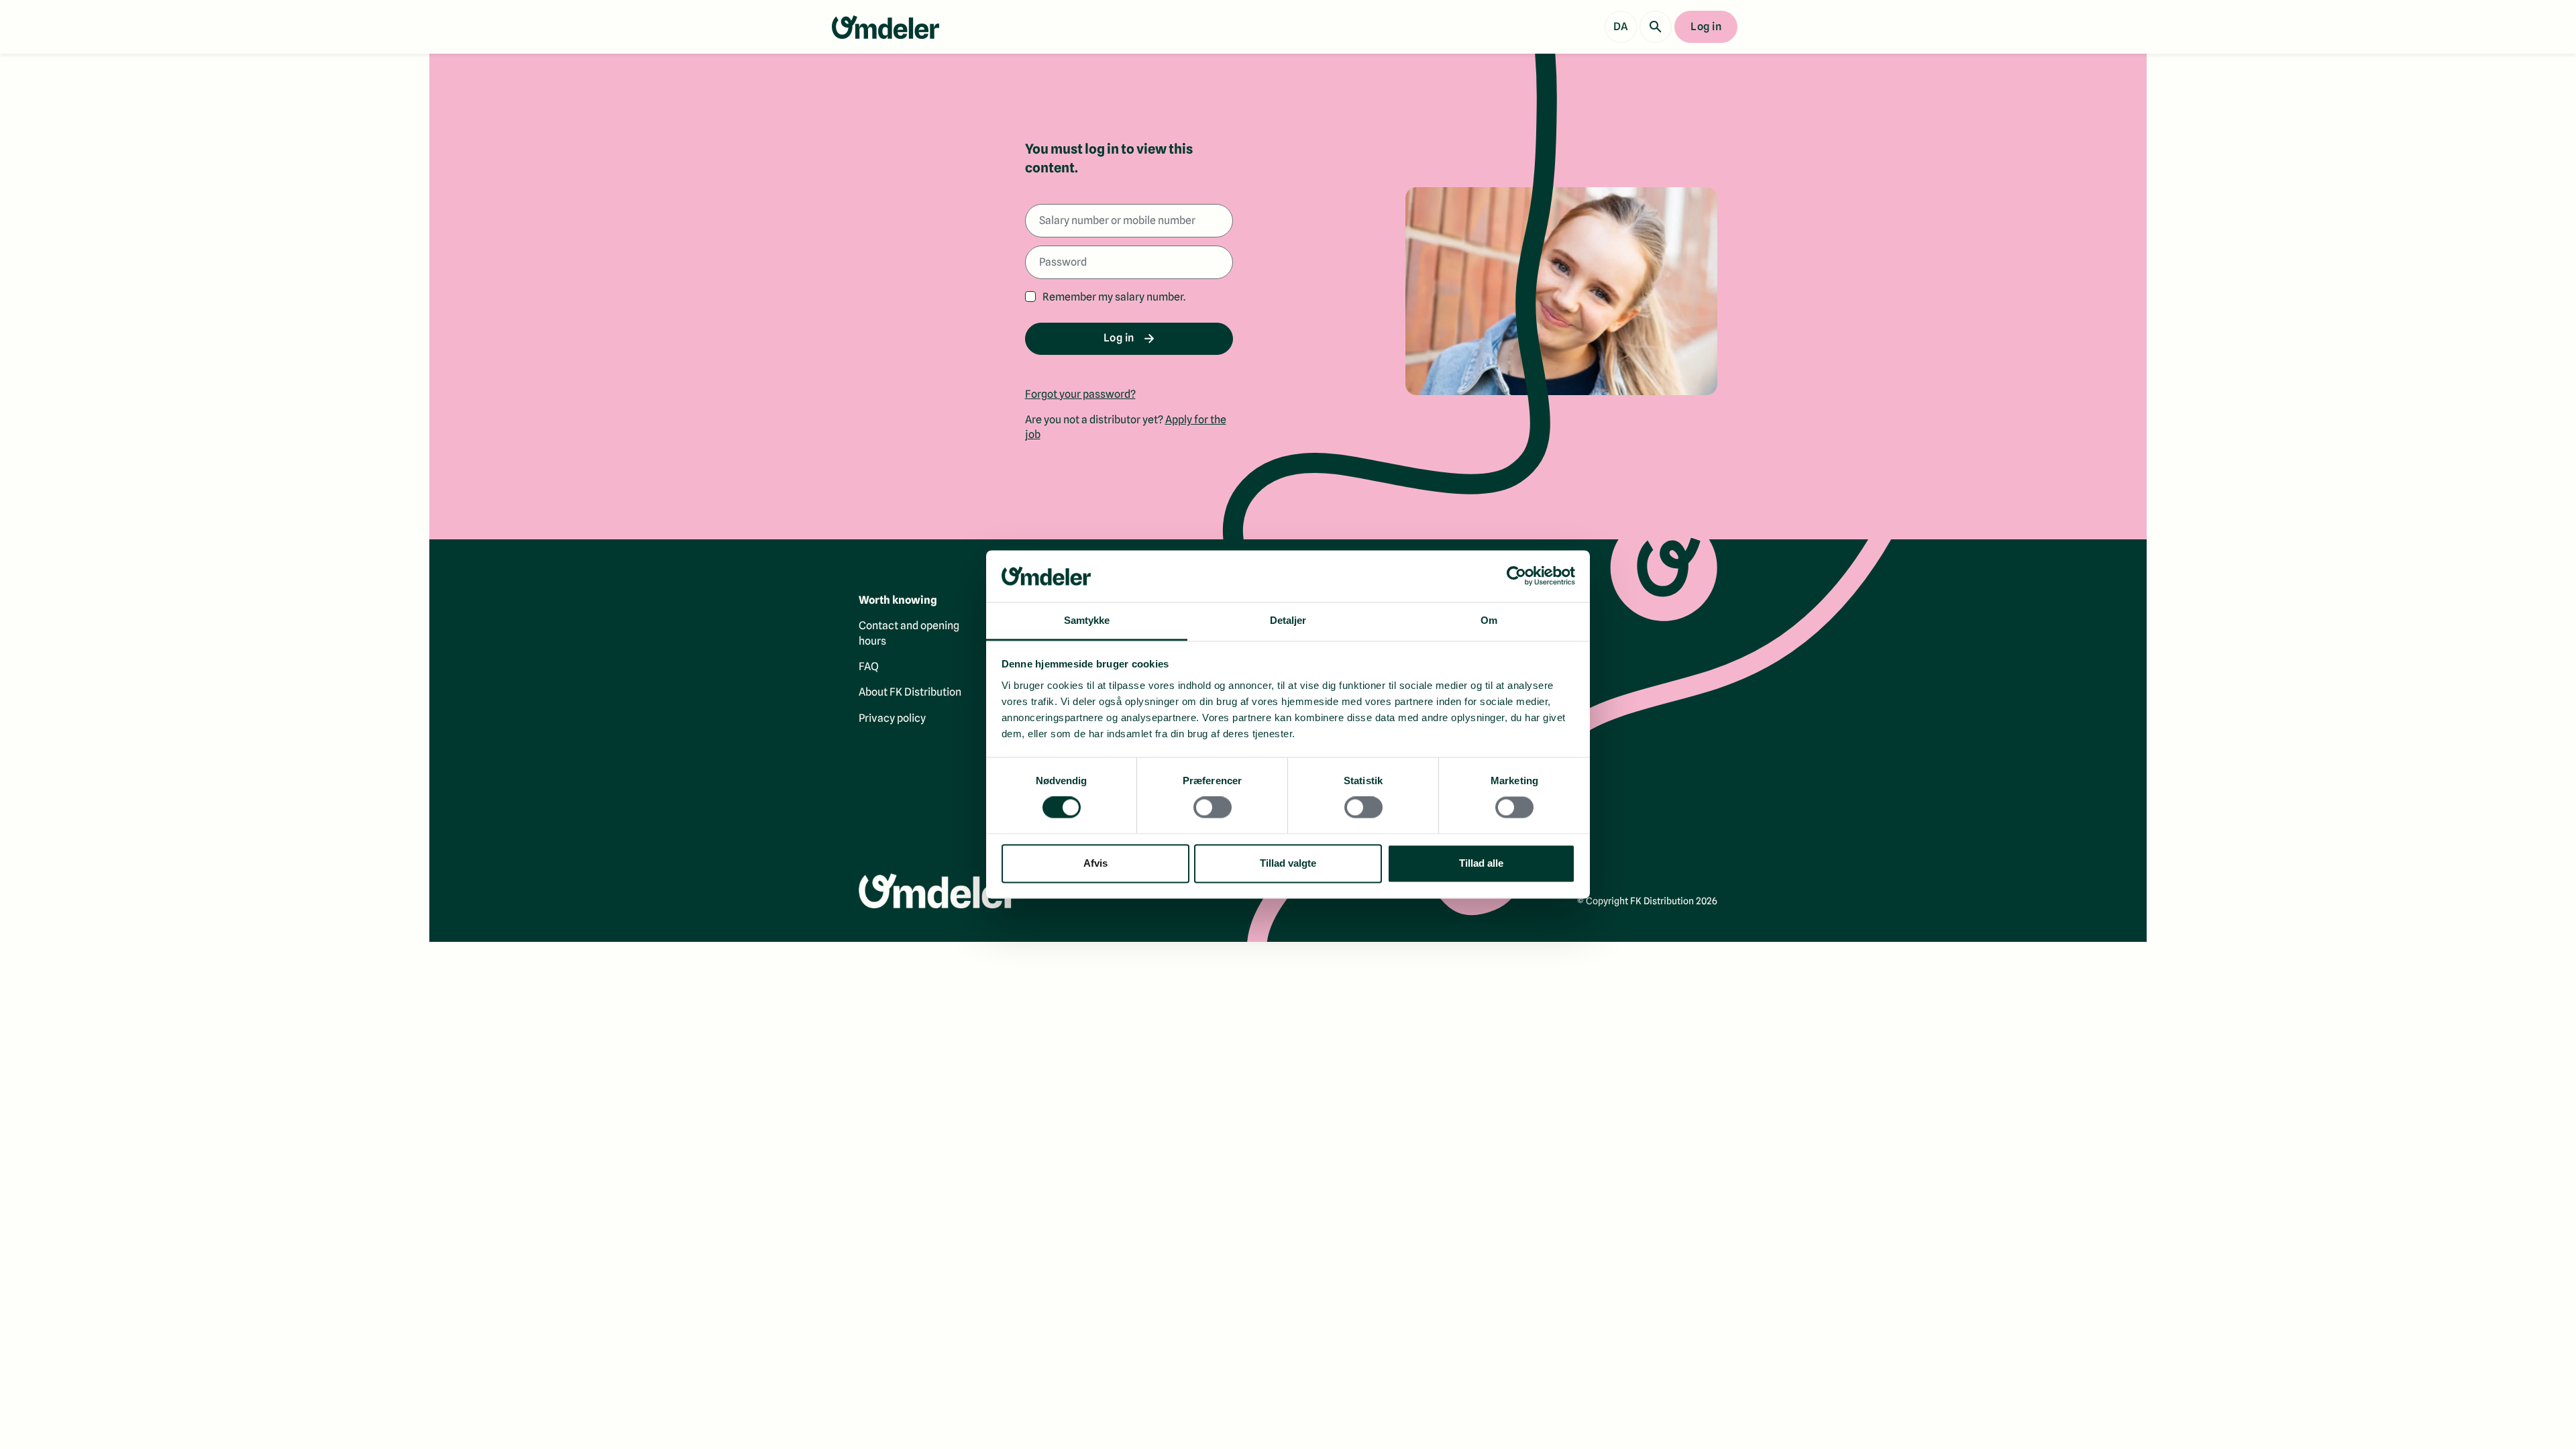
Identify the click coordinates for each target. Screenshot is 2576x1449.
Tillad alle (1481, 863)
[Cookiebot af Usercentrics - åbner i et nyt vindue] (1516, 576)
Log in (1706, 26)
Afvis (1095, 863)
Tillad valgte (1288, 863)
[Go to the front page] (885, 27)
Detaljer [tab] (1288, 620)
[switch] (1213, 808)
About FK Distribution (910, 692)
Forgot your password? (1080, 394)
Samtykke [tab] (1087, 620)
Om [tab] (1489, 620)
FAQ (869, 666)
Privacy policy (892, 718)
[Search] (1656, 27)
